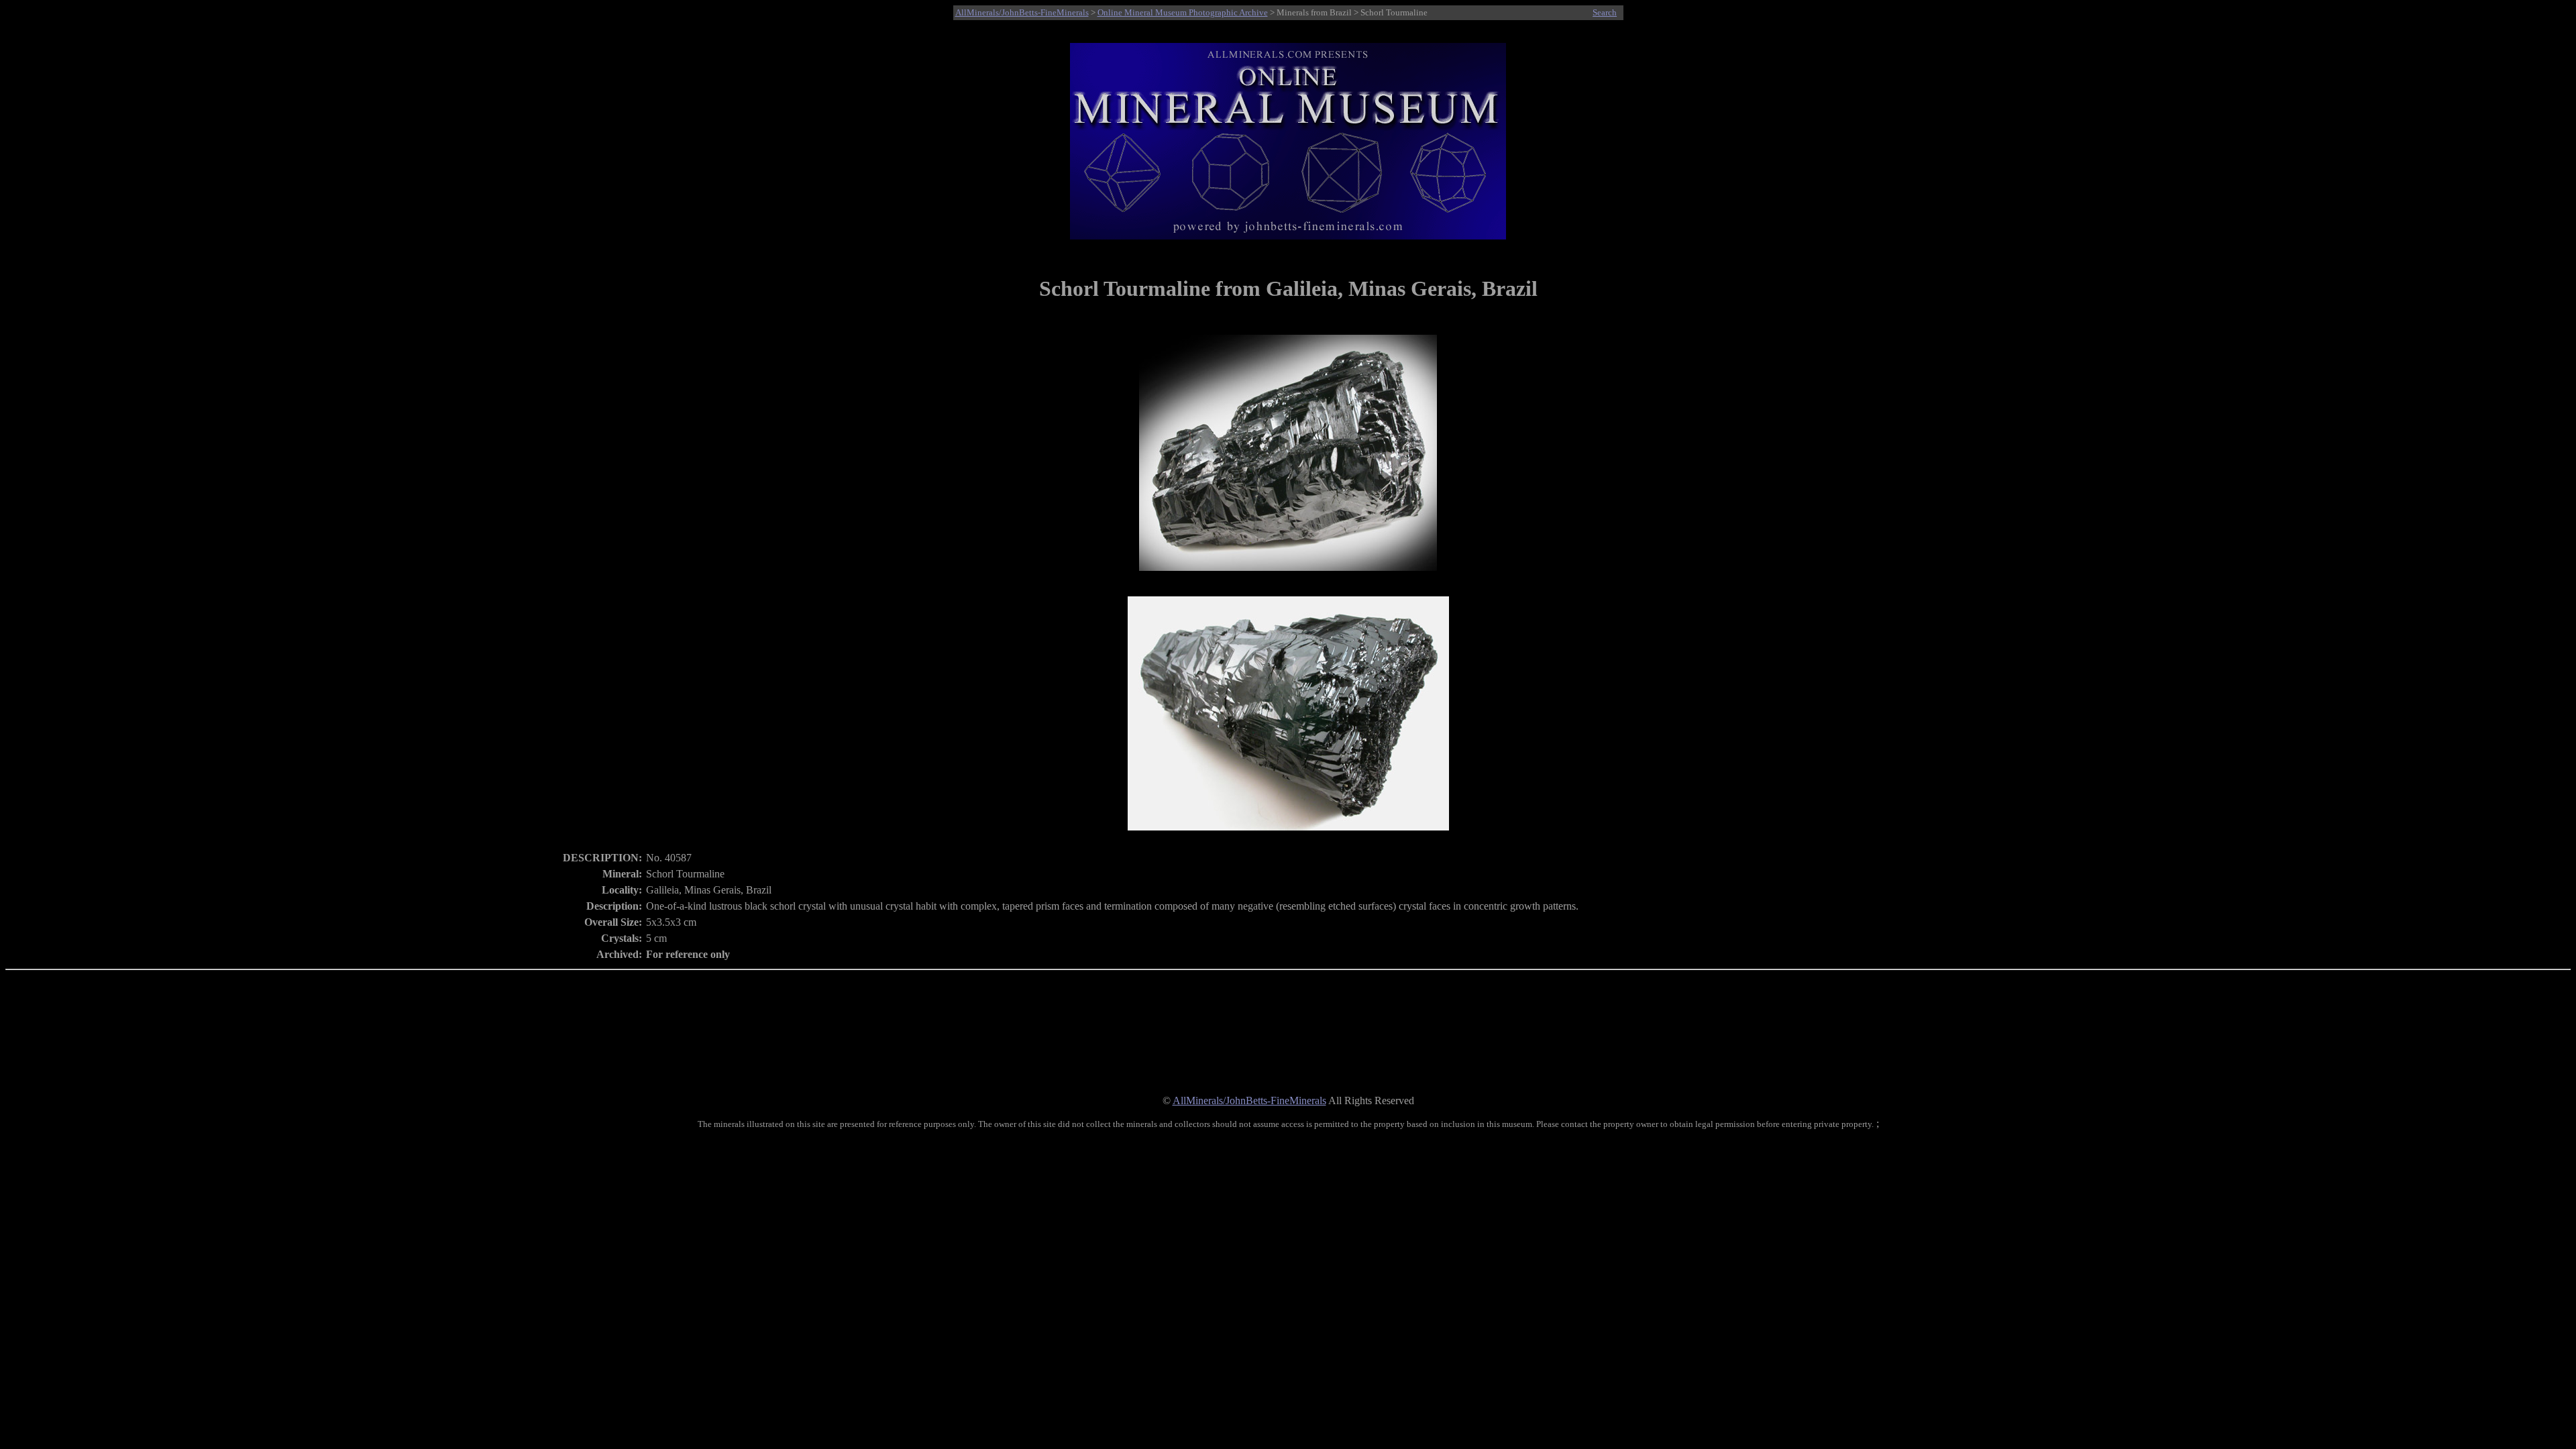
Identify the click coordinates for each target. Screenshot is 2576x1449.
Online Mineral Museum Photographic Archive (1183, 12)
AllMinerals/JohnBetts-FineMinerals (1022, 12)
